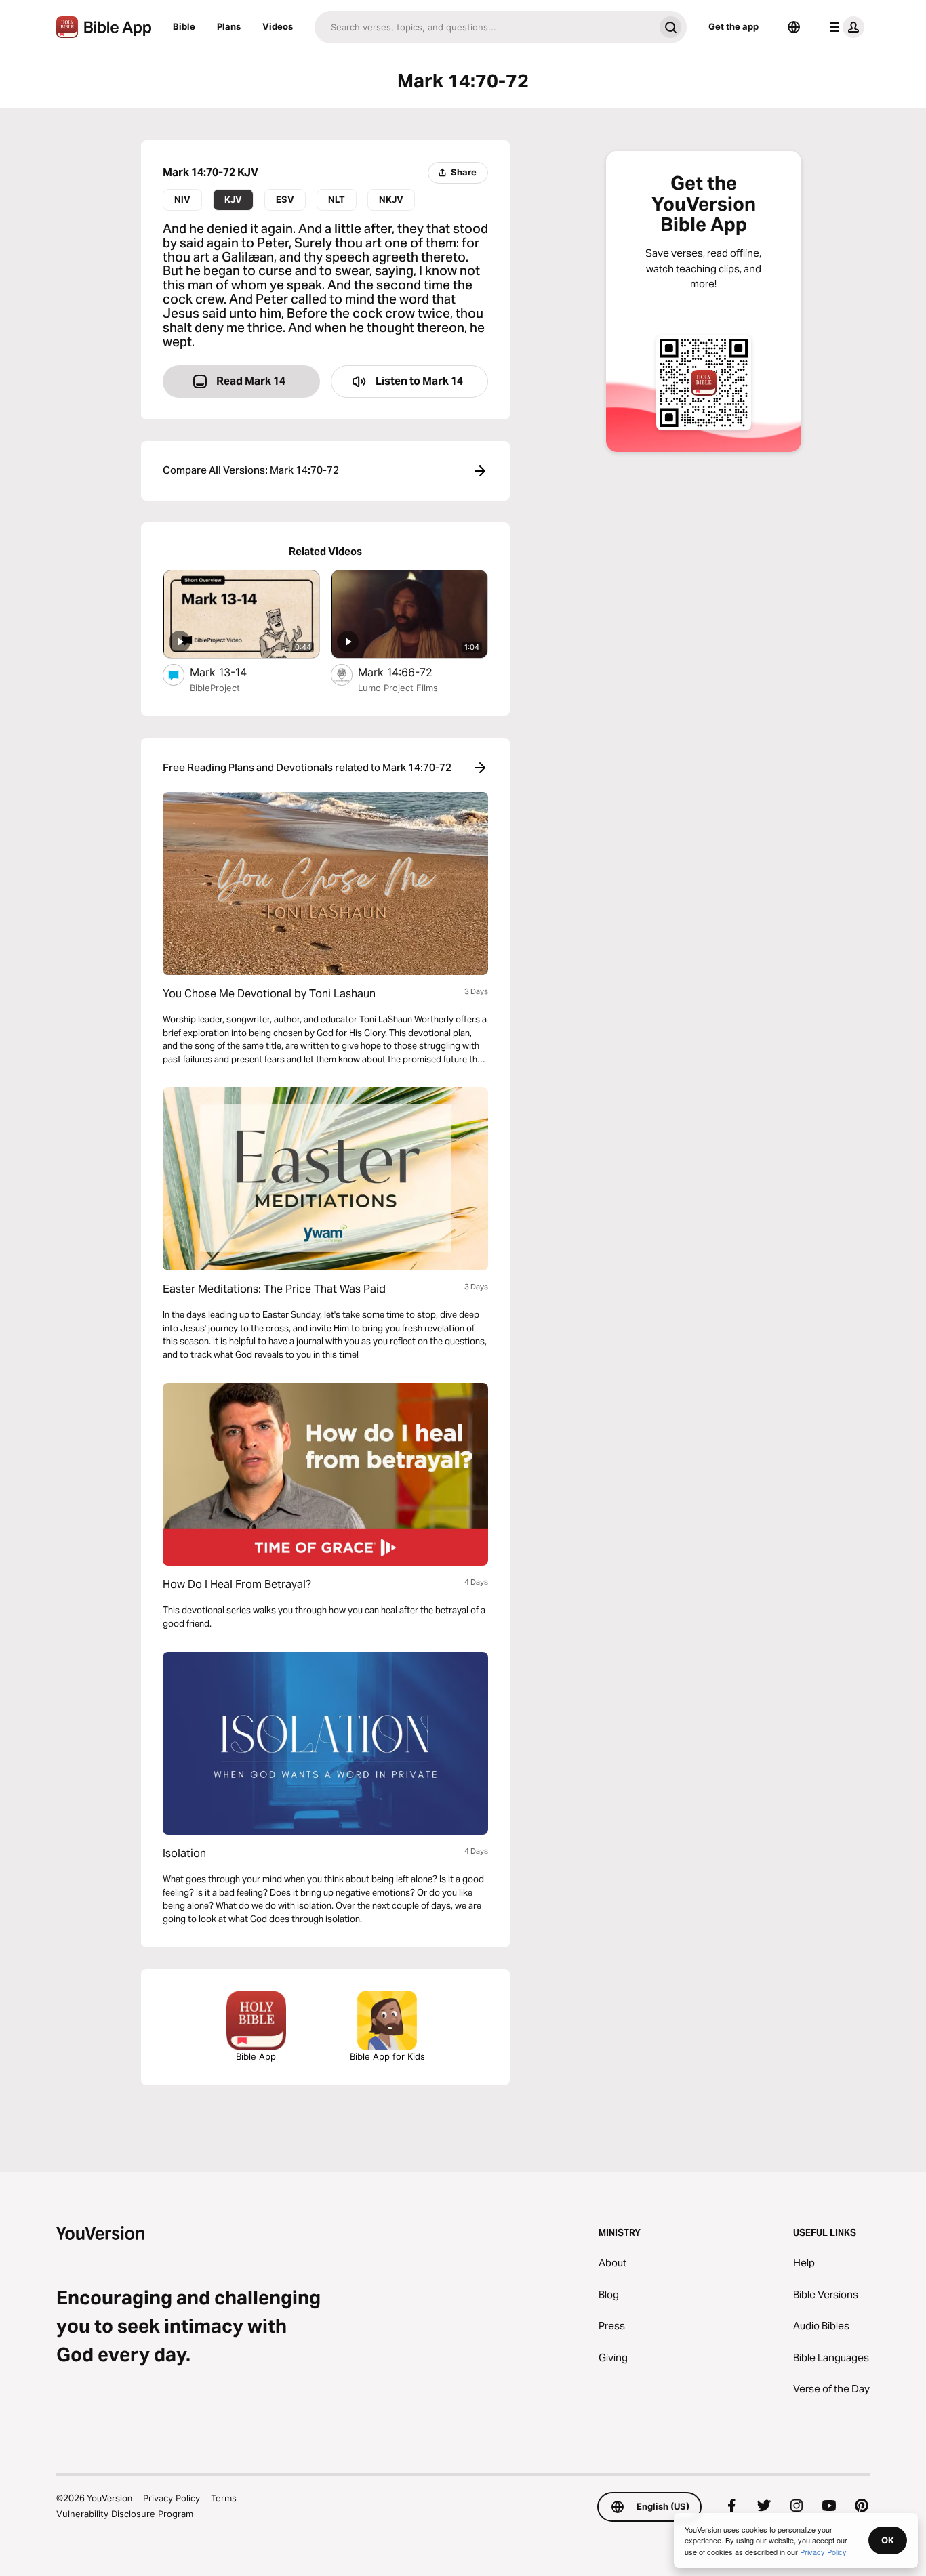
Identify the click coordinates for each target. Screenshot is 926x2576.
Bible (184, 26)
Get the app (733, 26)
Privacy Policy (172, 2498)
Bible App (256, 2056)
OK (888, 2540)
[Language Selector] (794, 27)
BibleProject (215, 688)
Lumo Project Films (398, 688)
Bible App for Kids (387, 2056)
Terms (224, 2498)
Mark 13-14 (233, 672)
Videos (278, 26)
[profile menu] (844, 27)
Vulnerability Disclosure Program (125, 2514)
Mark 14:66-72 (408, 672)
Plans (229, 26)
